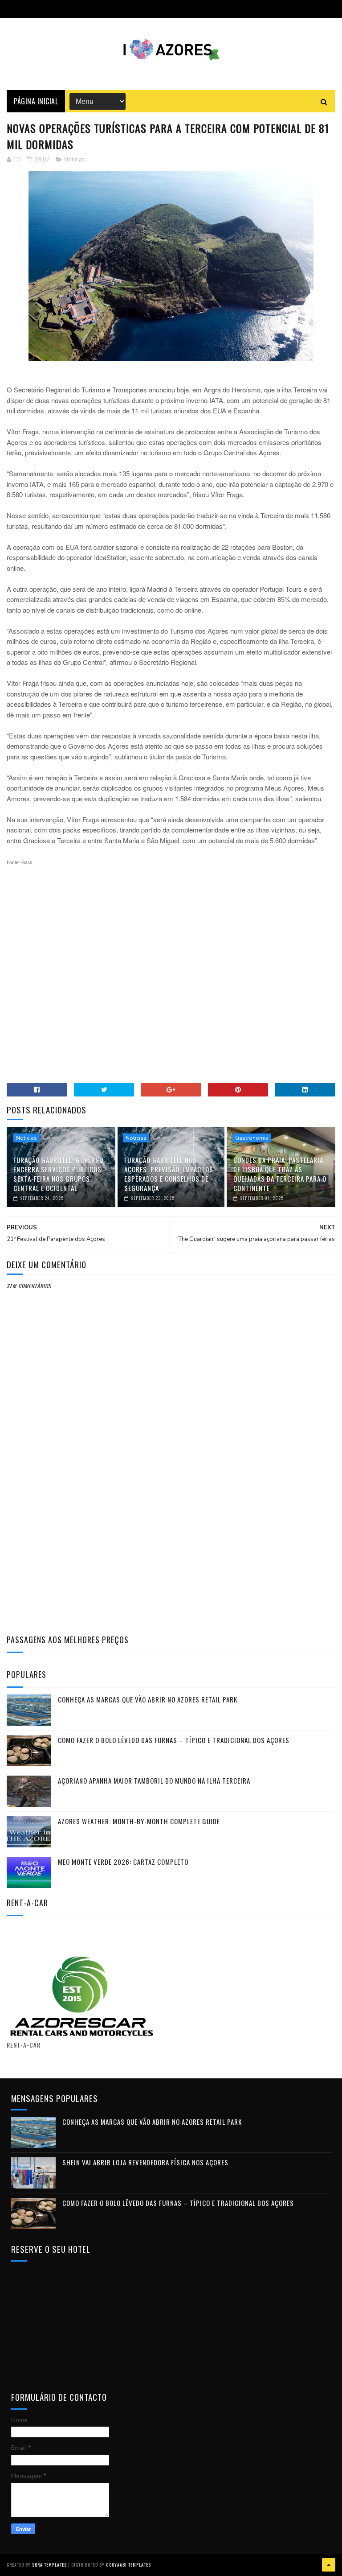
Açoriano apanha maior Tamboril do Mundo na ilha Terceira (154, 1781)
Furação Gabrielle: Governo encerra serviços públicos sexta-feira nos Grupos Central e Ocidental (58, 1174)
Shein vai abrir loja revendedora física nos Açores (145, 2162)
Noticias (75, 160)
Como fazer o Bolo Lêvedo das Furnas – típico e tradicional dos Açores (174, 1740)
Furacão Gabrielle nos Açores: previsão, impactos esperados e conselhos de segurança (169, 1174)
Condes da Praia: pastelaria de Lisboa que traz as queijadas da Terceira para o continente (280, 1174)
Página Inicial (36, 101)
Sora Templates (49, 2565)
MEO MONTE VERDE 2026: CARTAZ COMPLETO (123, 1862)
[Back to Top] (329, 2565)
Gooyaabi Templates (128, 2565)
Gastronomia (252, 1138)
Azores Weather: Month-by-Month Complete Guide (139, 1821)
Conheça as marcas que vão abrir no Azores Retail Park (148, 1699)
